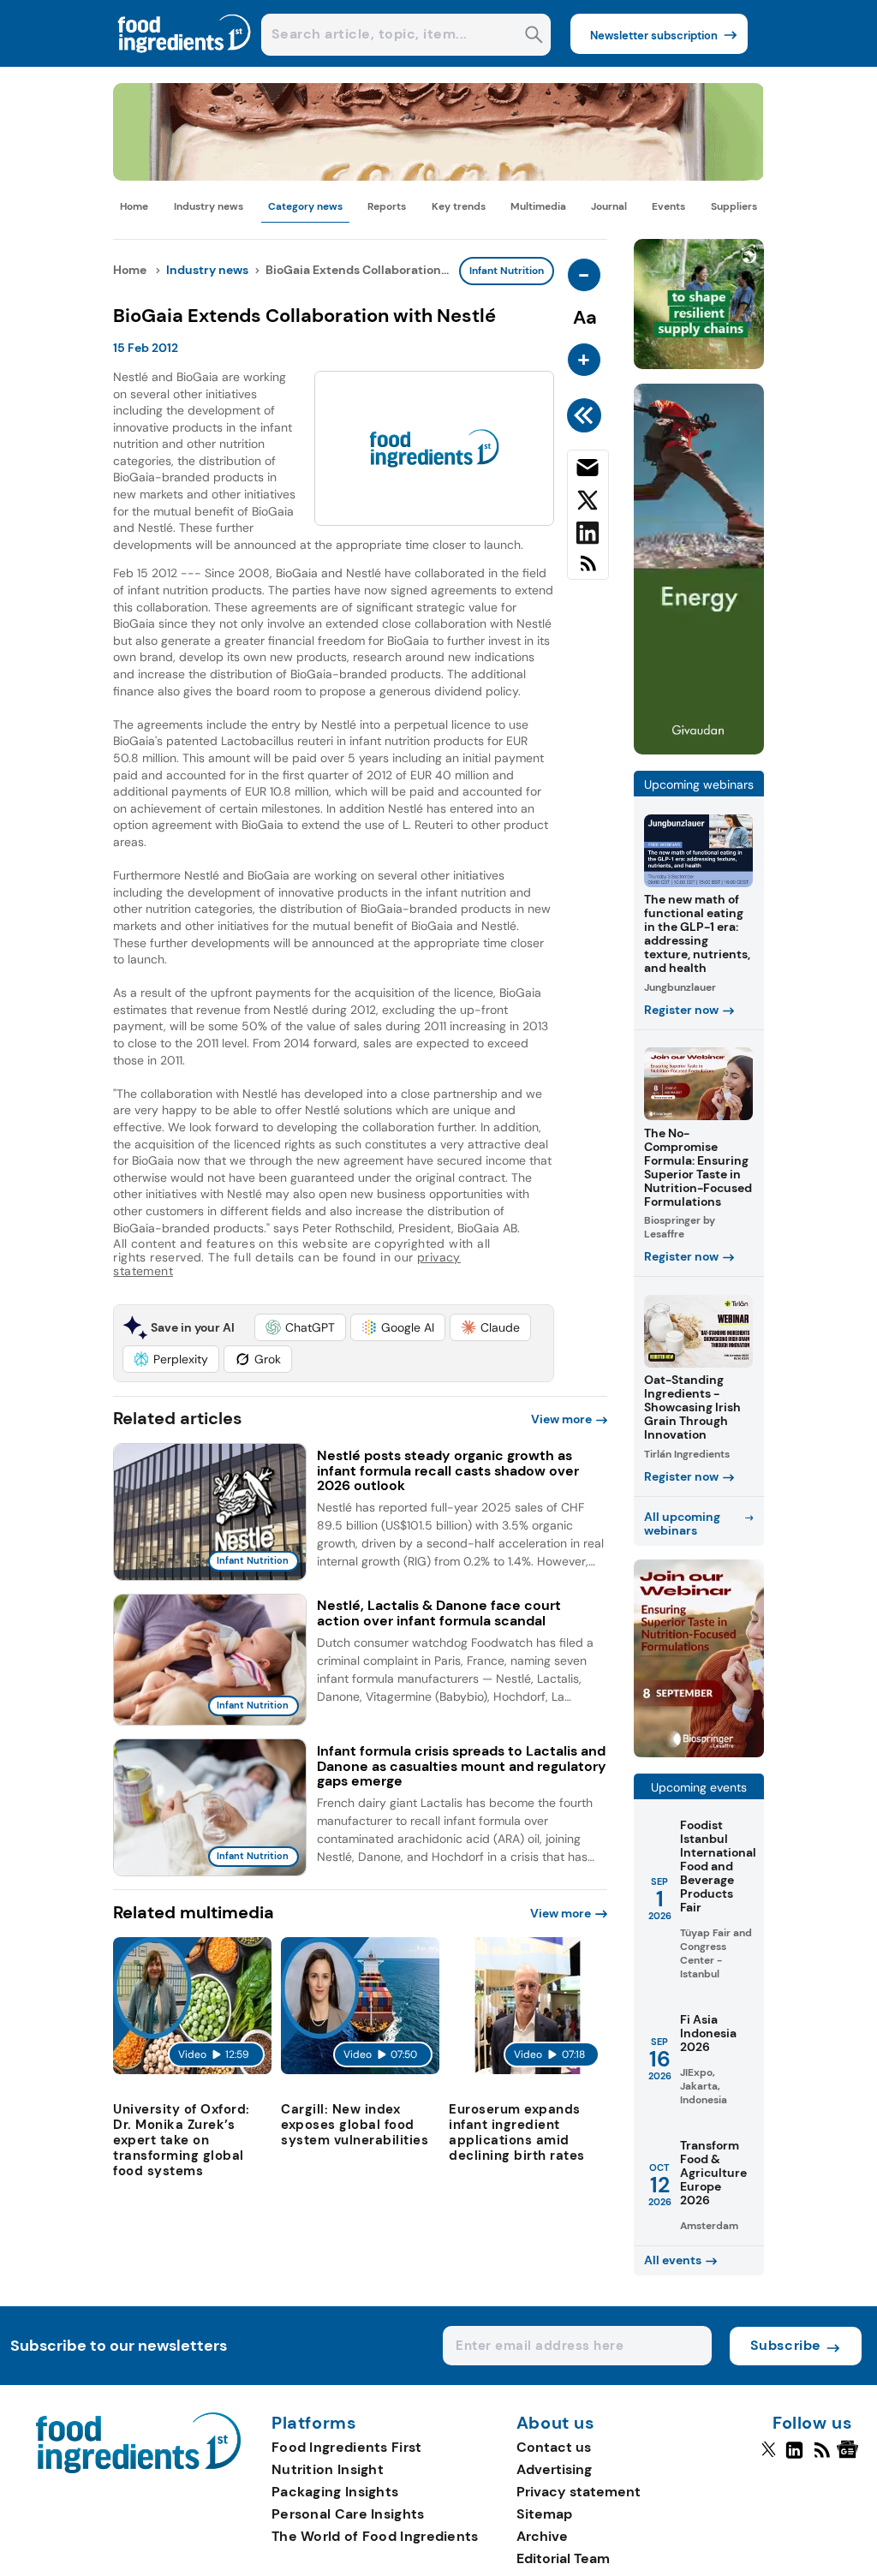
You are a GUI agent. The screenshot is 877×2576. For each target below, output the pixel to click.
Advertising (554, 2469)
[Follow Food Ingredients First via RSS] (822, 2457)
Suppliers (734, 206)
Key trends (459, 206)
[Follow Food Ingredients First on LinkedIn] (794, 2457)
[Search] (534, 36)
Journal (609, 206)
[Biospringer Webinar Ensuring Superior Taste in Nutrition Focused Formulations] (699, 1753)
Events (668, 206)
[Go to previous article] (587, 415)
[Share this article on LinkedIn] (588, 536)
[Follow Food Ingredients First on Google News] (850, 2457)
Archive (542, 2536)
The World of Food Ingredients (375, 2536)
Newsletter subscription (654, 36)
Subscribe (786, 2345)
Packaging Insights (335, 2492)
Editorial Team (563, 2558)
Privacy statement (579, 2492)
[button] (300, 1327)
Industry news (209, 206)
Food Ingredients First (347, 2447)
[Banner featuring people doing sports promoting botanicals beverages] (699, 750)
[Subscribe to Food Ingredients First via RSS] (588, 570)
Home (134, 206)
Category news (305, 206)
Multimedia (538, 206)
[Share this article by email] (588, 471)
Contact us (554, 2447)
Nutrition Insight (328, 2469)
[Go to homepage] (138, 2469)
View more (561, 1419)
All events (673, 2260)
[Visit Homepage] (185, 62)
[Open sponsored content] (438, 176)
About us (556, 2424)
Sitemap (544, 2514)
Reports (387, 206)
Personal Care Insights (348, 2514)
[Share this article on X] (588, 504)
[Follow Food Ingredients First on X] (769, 2457)
